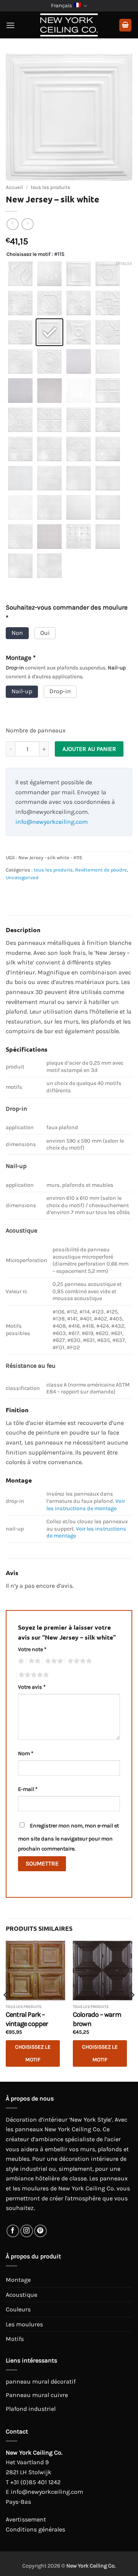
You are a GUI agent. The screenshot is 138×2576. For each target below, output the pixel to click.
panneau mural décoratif (41, 2381)
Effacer (124, 264)
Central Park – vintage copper (27, 2019)
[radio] (20, 274)
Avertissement (26, 2519)
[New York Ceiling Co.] (69, 25)
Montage (18, 2280)
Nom (26, 1754)
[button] (10, 25)
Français (62, 6)
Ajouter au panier (89, 749)
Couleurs (18, 2309)
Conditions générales (35, 2529)
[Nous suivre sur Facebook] (13, 2231)
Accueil (14, 187)
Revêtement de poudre (101, 870)
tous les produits (50, 187)
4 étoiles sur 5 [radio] (79, 1661)
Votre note (32, 1649)
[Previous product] (27, 224)
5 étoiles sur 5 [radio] (33, 1675)
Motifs (15, 2339)
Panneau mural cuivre (37, 2395)
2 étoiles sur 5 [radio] (33, 1661)
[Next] (132, 2010)
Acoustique (21, 2295)
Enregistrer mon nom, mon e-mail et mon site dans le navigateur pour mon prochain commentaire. (68, 1837)
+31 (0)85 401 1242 (35, 2482)
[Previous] (6, 2010)
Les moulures (24, 2324)
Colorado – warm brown (97, 2019)
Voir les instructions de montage (86, 1505)
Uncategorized (22, 877)
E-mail (28, 1789)
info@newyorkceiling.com (52, 822)
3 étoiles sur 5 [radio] (53, 1661)
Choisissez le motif (28, 254)
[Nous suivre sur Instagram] (27, 2231)
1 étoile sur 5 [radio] (20, 1661)
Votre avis (32, 1687)
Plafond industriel (31, 2409)
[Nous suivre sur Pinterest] (40, 2231)
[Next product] (12, 224)
